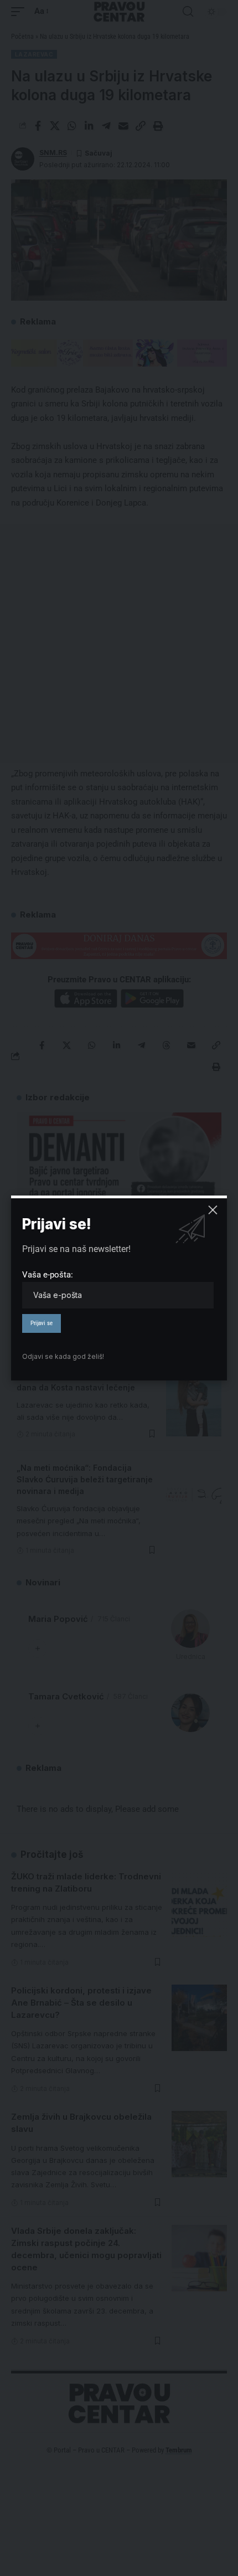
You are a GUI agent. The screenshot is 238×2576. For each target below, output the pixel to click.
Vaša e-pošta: (48, 1275)
